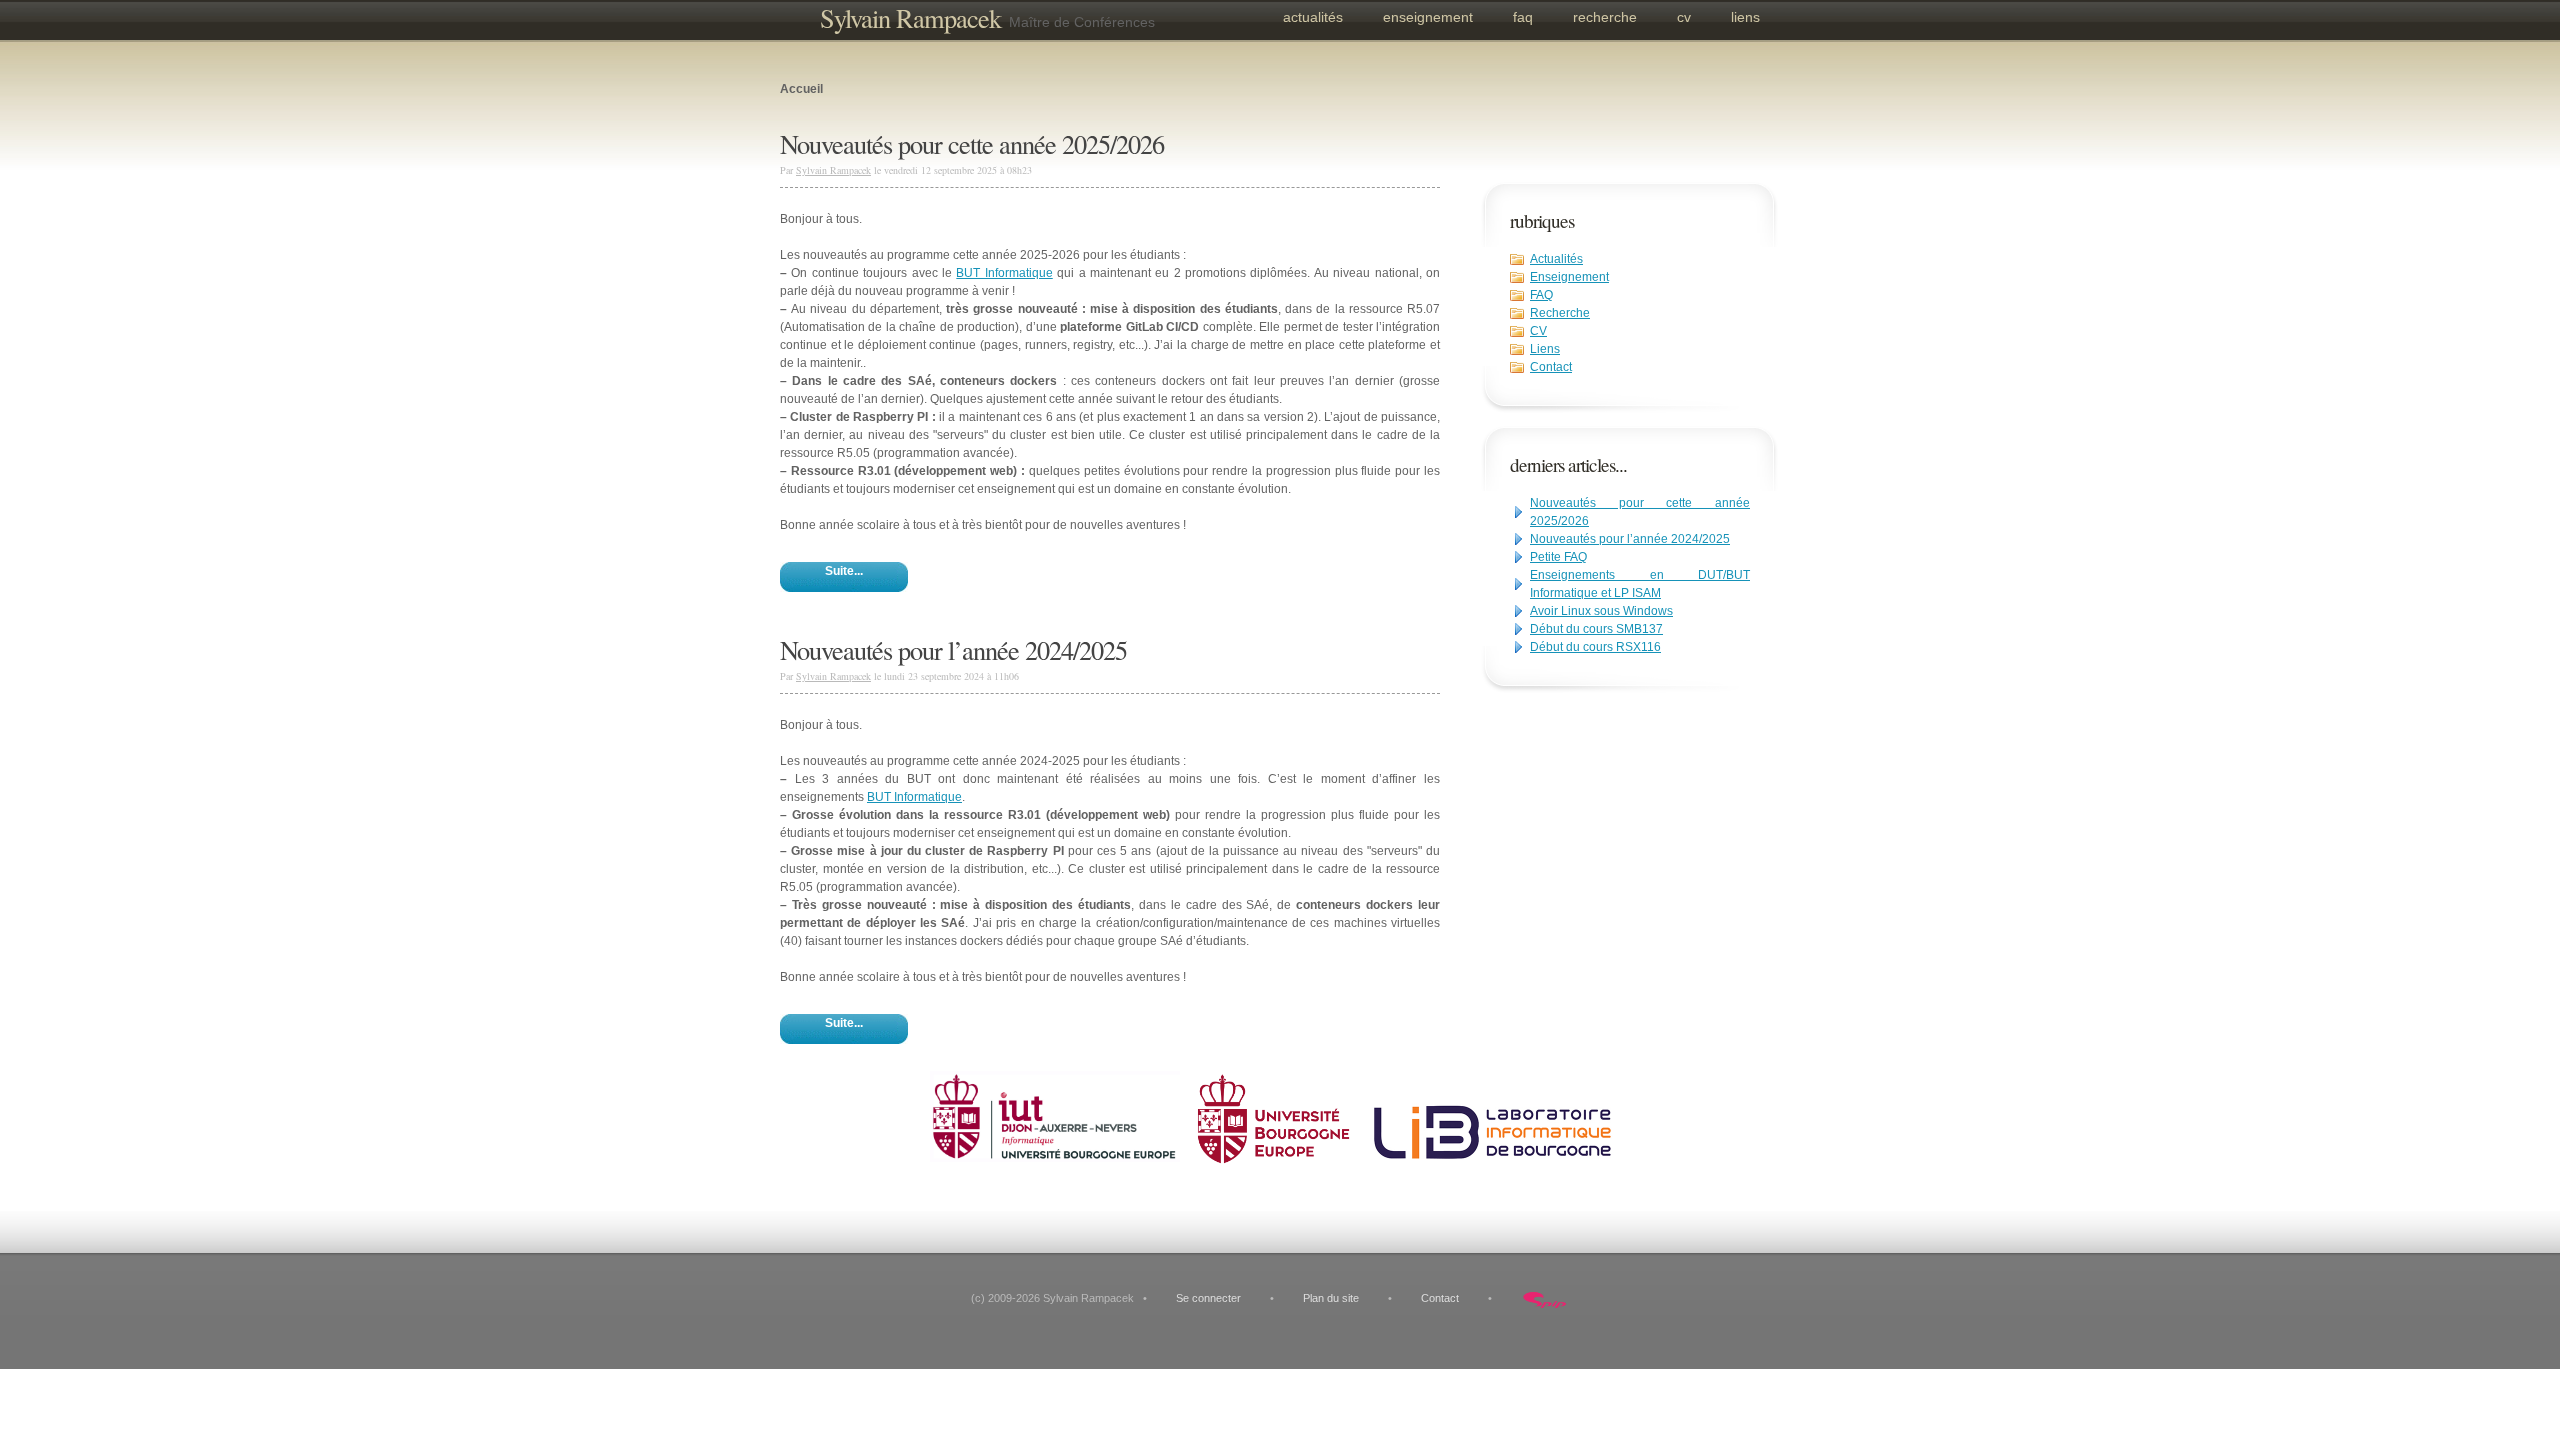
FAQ (1523, 17)
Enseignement (1428, 17)
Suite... (844, 571)
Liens (1745, 17)
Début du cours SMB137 (1596, 629)
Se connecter (1208, 1298)
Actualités (1313, 17)
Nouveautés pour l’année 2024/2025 (1630, 539)
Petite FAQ (1558, 557)
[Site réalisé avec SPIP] (1545, 1298)
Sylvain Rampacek (910, 17)
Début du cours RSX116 (1595, 647)
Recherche (1605, 17)
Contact (1551, 367)
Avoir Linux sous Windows (1601, 611)
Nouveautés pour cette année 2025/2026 (972, 143)
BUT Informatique (1004, 273)
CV (1684, 17)
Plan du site (1331, 1298)
